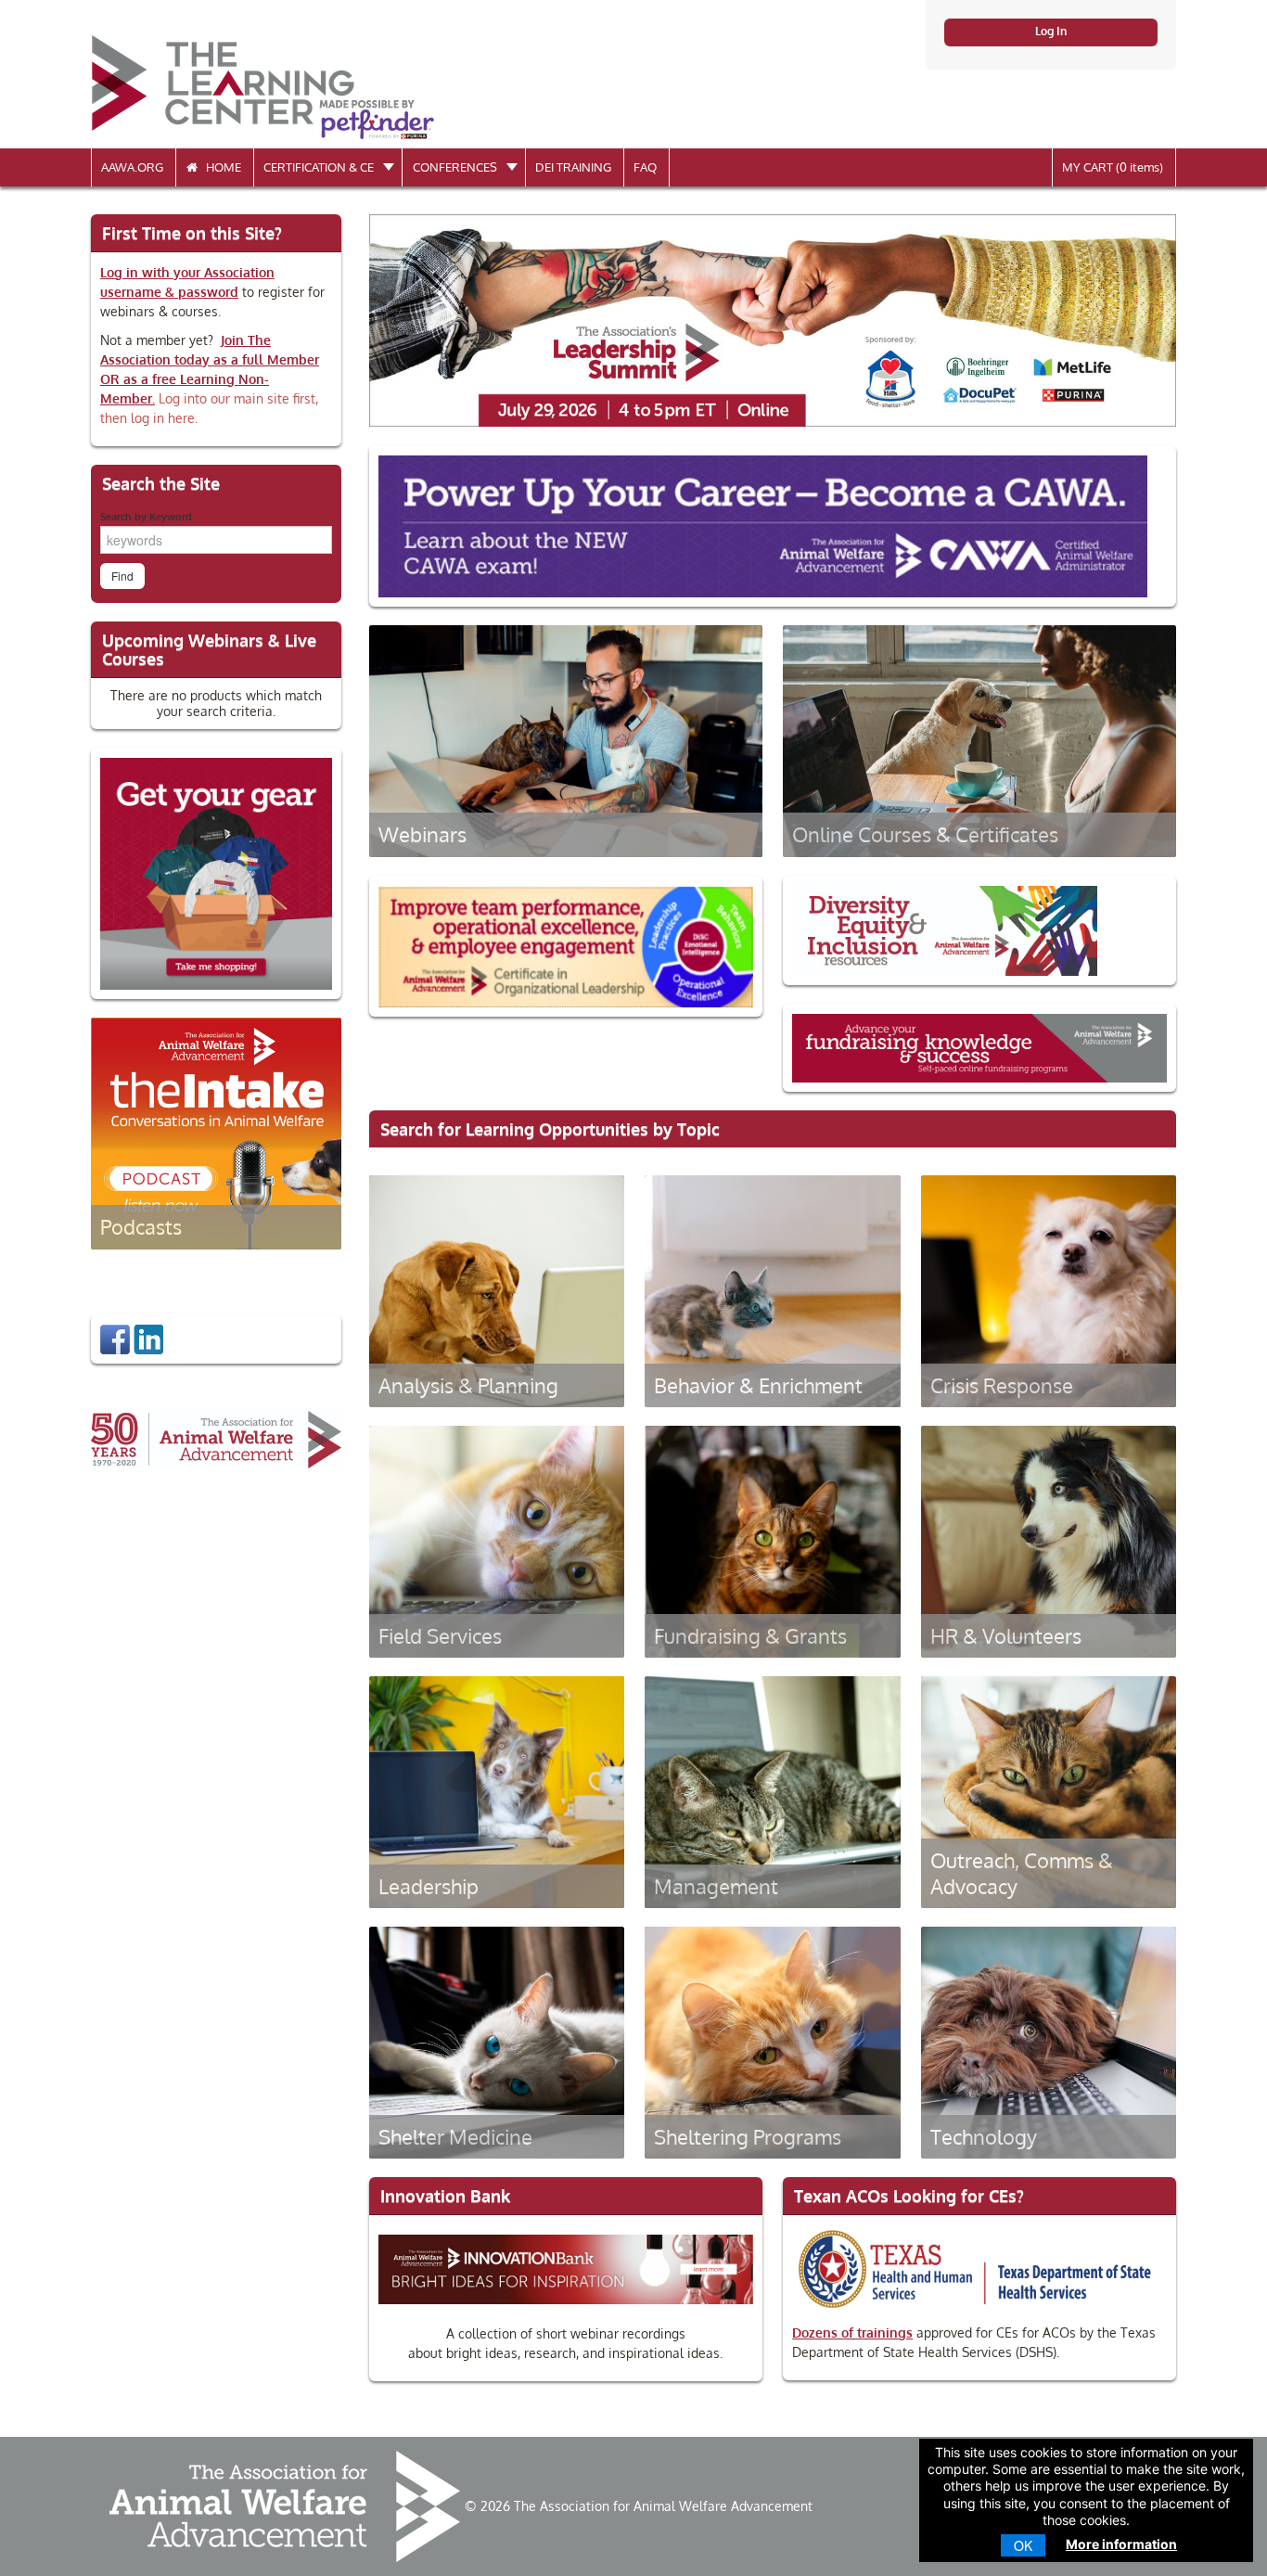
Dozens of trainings (852, 2332)
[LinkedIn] (148, 1338)
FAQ (645, 167)
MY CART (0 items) (1113, 167)
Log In (1051, 31)
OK (1023, 2545)
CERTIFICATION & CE (320, 167)
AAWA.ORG (132, 167)
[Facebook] (115, 1338)
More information (1121, 2544)
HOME (219, 167)
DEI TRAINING (573, 167)
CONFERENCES (456, 167)
